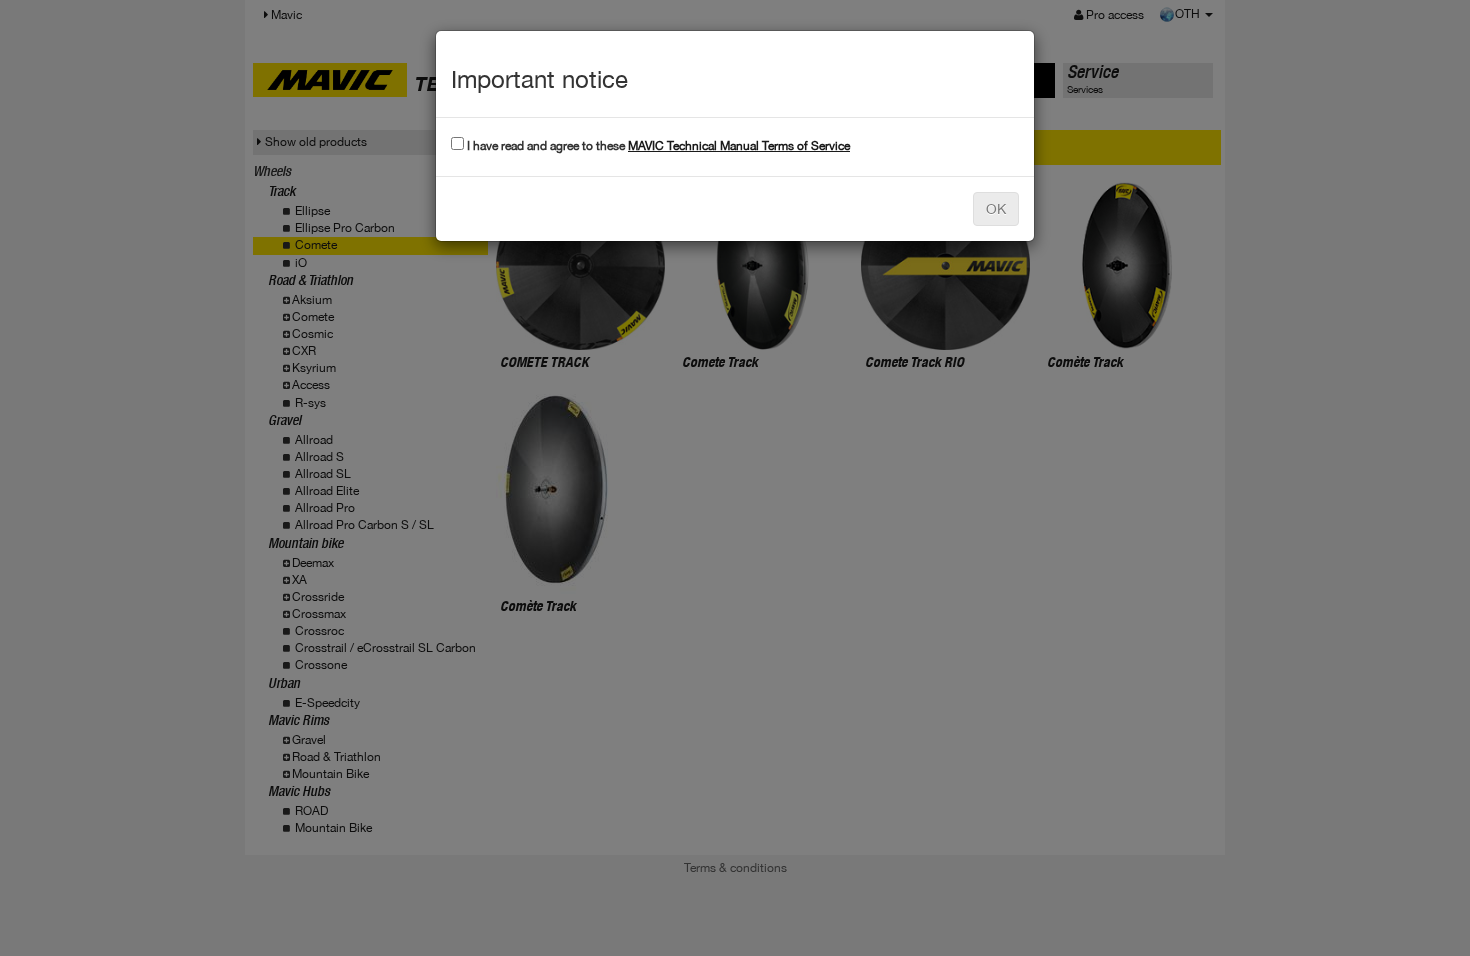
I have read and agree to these (657, 146)
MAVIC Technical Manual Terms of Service (739, 146)
